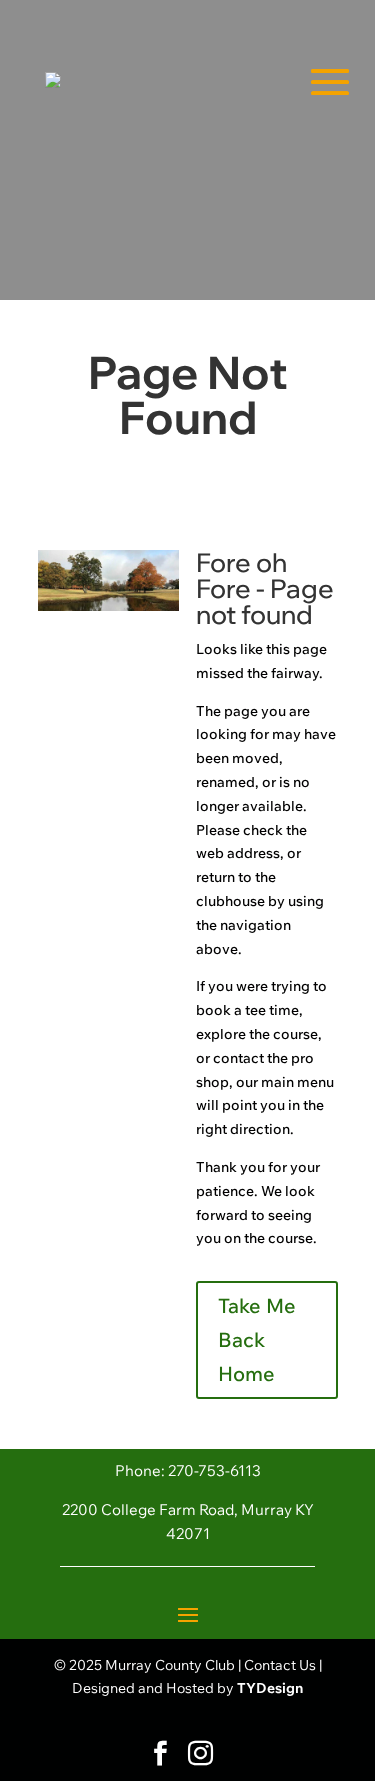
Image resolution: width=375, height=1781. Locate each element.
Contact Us (280, 1665)
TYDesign (270, 1688)
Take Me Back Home (257, 1339)
